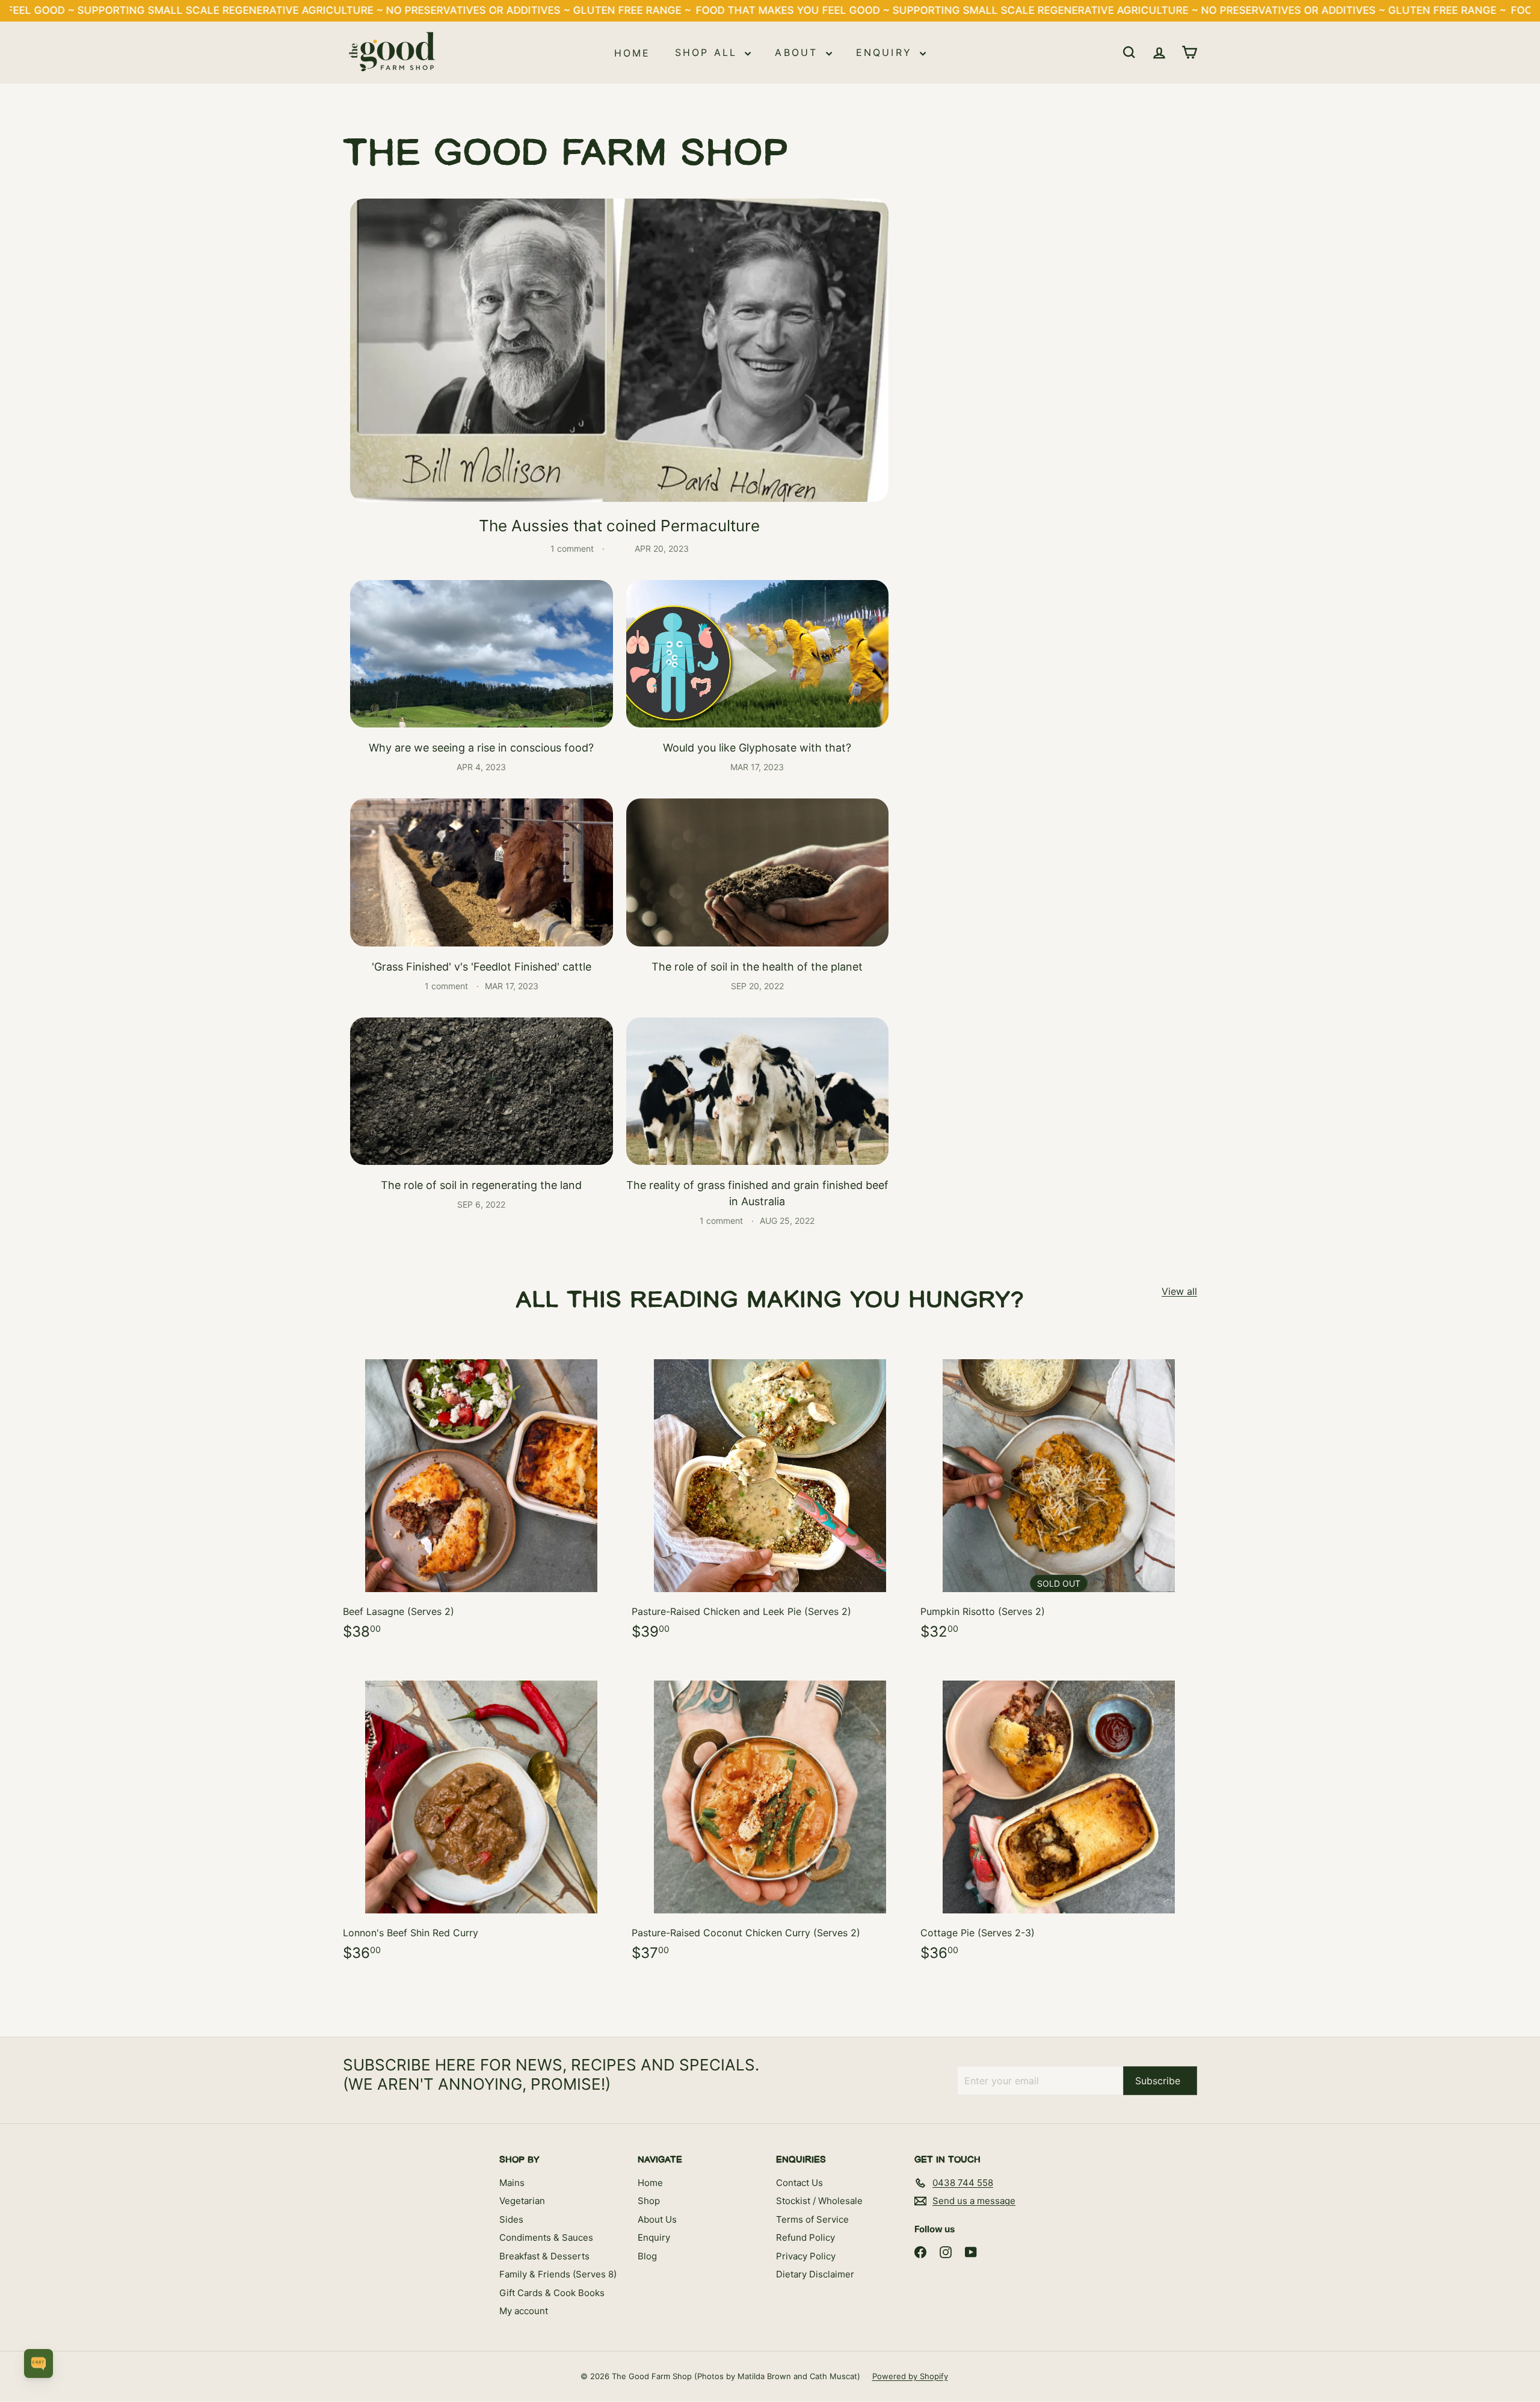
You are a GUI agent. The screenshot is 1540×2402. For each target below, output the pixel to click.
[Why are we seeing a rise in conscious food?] (482, 654)
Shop (649, 2201)
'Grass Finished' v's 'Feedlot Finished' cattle (482, 967)
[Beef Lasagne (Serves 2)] (481, 1495)
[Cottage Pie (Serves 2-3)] (1059, 1816)
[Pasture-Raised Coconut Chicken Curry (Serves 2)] (770, 1816)
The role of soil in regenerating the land (481, 1185)
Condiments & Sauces (546, 2237)
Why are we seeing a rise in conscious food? (481, 748)
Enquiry (887, 52)
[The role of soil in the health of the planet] (758, 872)
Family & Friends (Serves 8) (558, 2274)
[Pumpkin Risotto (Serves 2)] (1059, 1495)
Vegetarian (522, 2201)
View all (1179, 1291)
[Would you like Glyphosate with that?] (758, 654)
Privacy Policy (806, 2256)
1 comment (573, 548)
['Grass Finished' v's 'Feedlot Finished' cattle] (482, 872)
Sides (511, 2219)
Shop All (709, 52)
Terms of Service (812, 2219)
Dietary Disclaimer (815, 2274)
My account (524, 2311)
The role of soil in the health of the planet (757, 967)
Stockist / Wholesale (819, 2201)
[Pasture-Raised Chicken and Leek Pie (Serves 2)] (770, 1495)
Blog (647, 2256)
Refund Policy (805, 2237)
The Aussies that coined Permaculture (619, 526)
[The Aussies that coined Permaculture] (619, 350)
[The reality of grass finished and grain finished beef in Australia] (758, 1091)
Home (633, 52)
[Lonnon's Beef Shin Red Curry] (481, 1816)
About (799, 52)
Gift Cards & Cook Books (552, 2293)
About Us (657, 2219)
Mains (512, 2183)
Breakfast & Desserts (544, 2256)
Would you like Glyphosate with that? (757, 748)
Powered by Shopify (910, 2376)
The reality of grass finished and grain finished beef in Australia (757, 1193)
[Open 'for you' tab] (38, 2363)
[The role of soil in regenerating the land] (482, 1091)
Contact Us (799, 2183)
